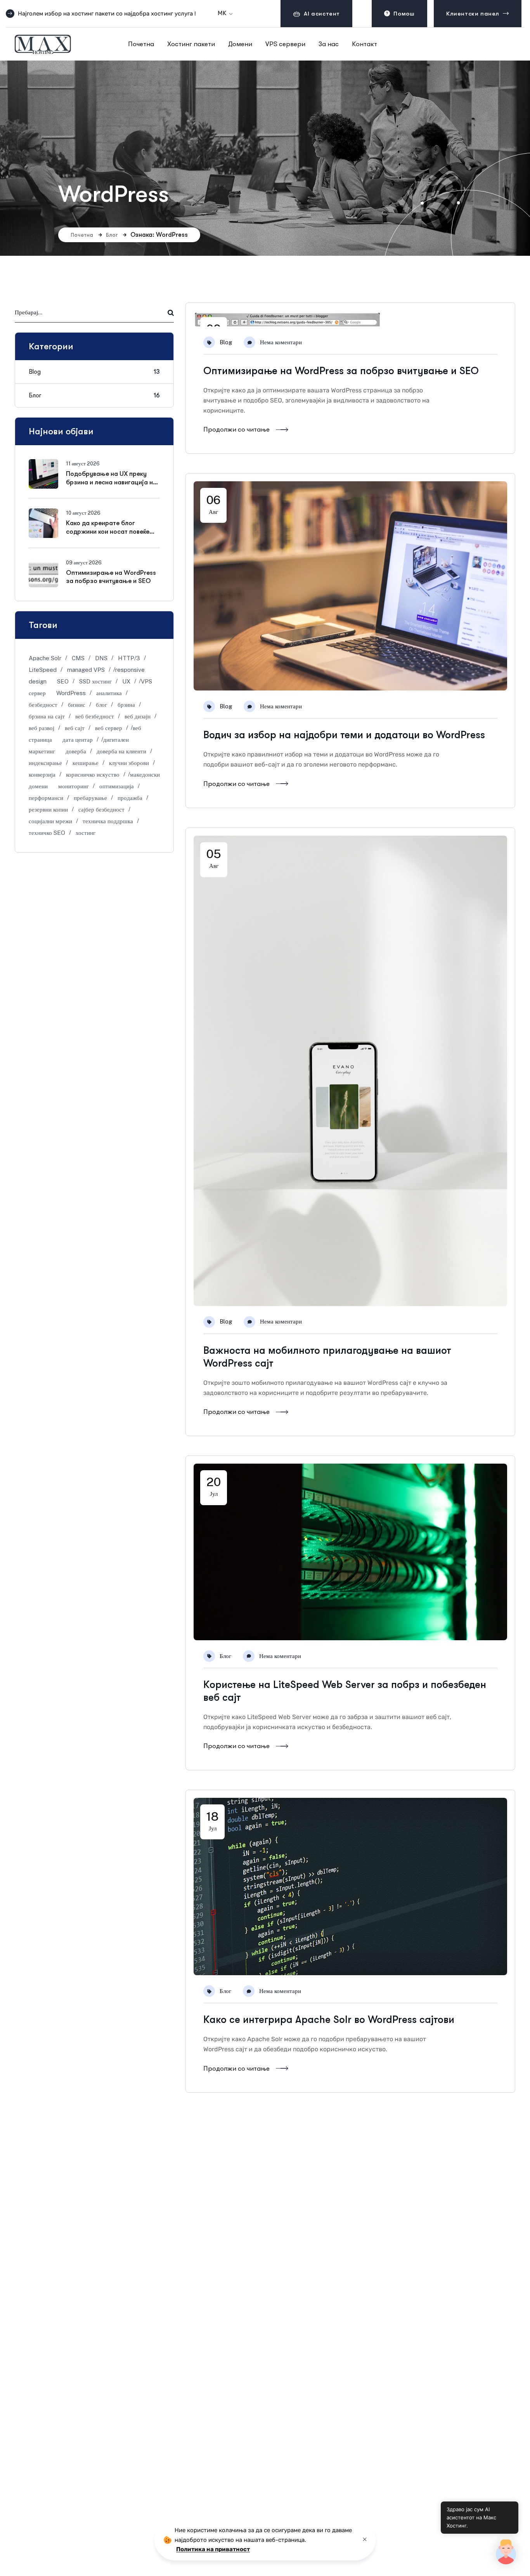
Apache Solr (45, 658)
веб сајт (75, 728)
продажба (130, 798)
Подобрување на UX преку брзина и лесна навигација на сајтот (111, 482)
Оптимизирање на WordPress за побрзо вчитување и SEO (341, 371)
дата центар (78, 740)
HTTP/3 (129, 658)
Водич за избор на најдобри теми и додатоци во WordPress (344, 735)
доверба (76, 751)
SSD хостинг (95, 681)
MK (222, 13)
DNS (101, 658)
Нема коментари (281, 342)
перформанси (46, 798)
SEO (63, 681)
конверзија (42, 775)
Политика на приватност (213, 2549)
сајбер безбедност (101, 809)
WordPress (71, 693)
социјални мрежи (50, 821)
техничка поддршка (108, 821)
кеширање (86, 763)
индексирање (45, 763)
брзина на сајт (47, 716)
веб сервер (109, 728)
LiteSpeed (43, 670)
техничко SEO (47, 833)
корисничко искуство (93, 775)
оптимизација (117, 786)
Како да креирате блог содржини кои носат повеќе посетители (108, 532)
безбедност (43, 705)
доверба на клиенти (121, 751)
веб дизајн (138, 716)
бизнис (77, 705)
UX (126, 681)
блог (101, 705)
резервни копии (48, 809)
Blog (226, 342)
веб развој (42, 728)
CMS (78, 658)
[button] (506, 2552)
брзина (126, 705)
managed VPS (86, 670)
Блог (112, 235)
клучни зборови (129, 763)
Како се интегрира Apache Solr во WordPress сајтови (329, 2020)
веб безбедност (95, 716)
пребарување (90, 798)
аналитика (109, 693)
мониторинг (74, 786)
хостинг (86, 833)
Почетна (82, 235)
